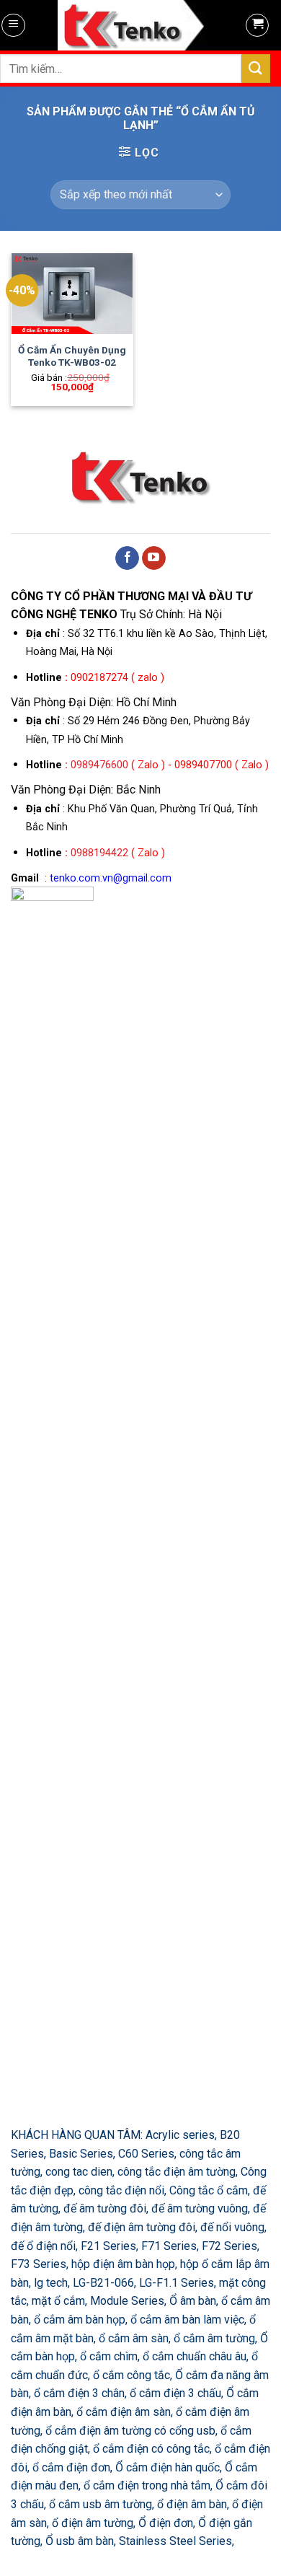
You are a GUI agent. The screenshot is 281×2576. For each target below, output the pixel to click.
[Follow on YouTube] (154, 558)
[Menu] (13, 25)
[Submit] (256, 68)
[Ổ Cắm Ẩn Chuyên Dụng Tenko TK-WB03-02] (72, 294)
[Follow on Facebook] (127, 558)
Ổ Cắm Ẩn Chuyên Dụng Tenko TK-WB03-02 (72, 356)
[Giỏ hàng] (257, 25)
